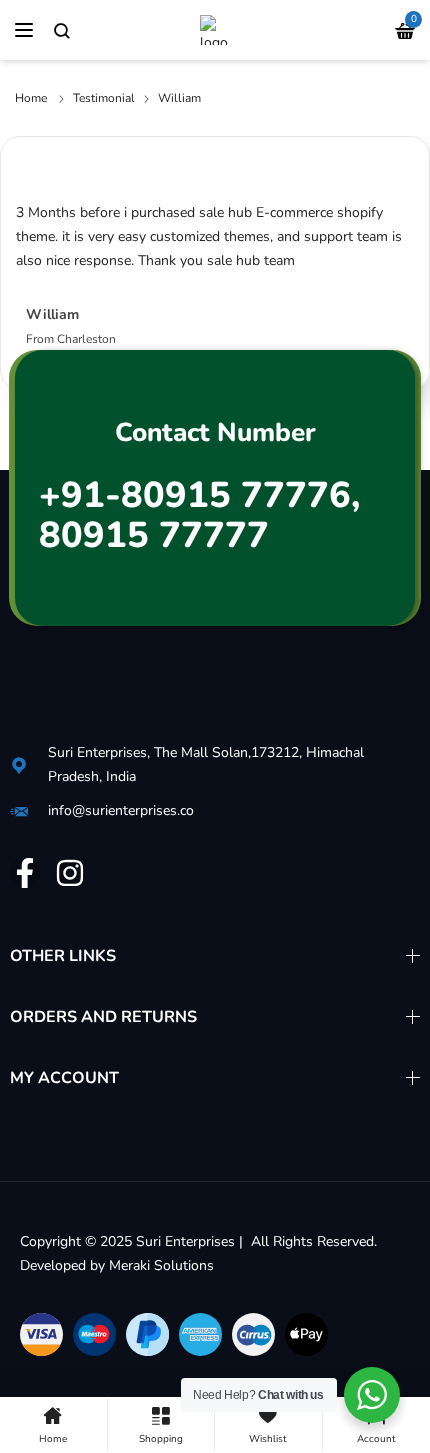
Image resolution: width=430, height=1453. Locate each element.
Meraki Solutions (161, 1265)
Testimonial (104, 98)
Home (31, 98)
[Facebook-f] (25, 873)
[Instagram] (70, 873)
